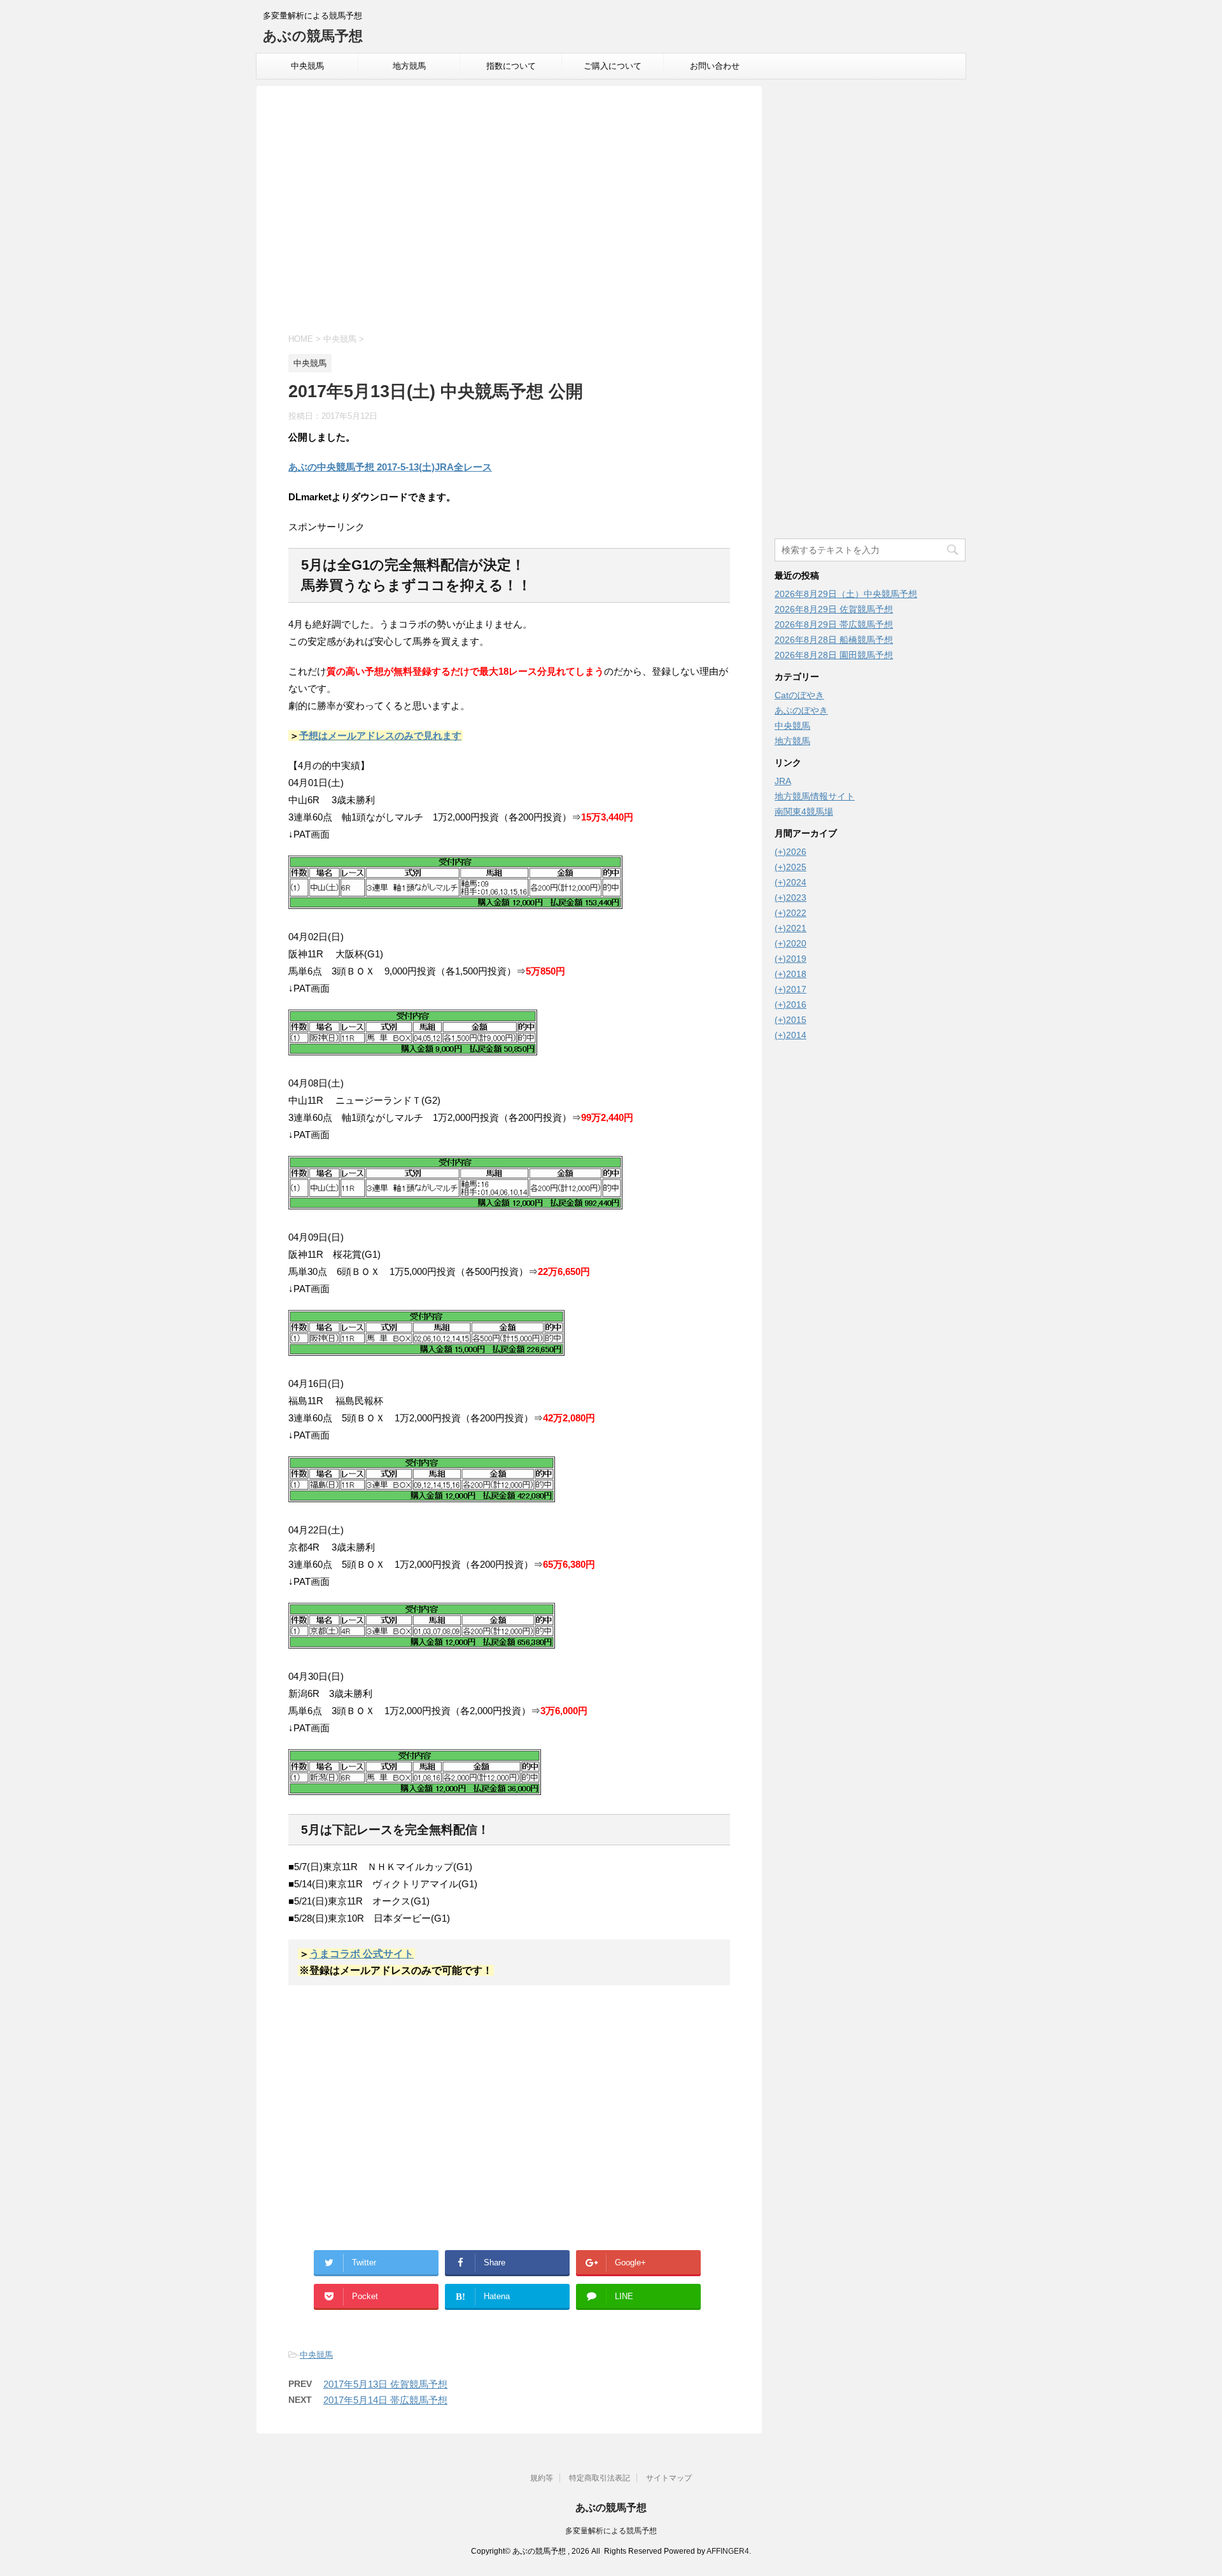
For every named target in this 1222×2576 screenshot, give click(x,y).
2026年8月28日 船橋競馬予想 (834, 640)
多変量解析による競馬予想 (611, 2531)
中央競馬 (307, 66)
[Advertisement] (509, 211)
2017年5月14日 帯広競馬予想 (385, 2400)
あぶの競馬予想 (313, 36)
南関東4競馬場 (804, 812)
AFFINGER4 (728, 2551)
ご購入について (613, 66)
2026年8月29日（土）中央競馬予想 (846, 594)
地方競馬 (409, 66)
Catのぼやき (799, 695)
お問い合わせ (715, 66)
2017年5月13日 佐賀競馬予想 (385, 2384)
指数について (511, 66)
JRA (783, 781)
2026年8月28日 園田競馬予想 (834, 655)
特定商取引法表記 (600, 2478)
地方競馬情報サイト (815, 796)
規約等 (542, 2478)
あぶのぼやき (801, 710)
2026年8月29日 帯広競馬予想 (834, 624)
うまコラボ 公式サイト (362, 1954)
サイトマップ (669, 2478)
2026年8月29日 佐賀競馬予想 (834, 609)
